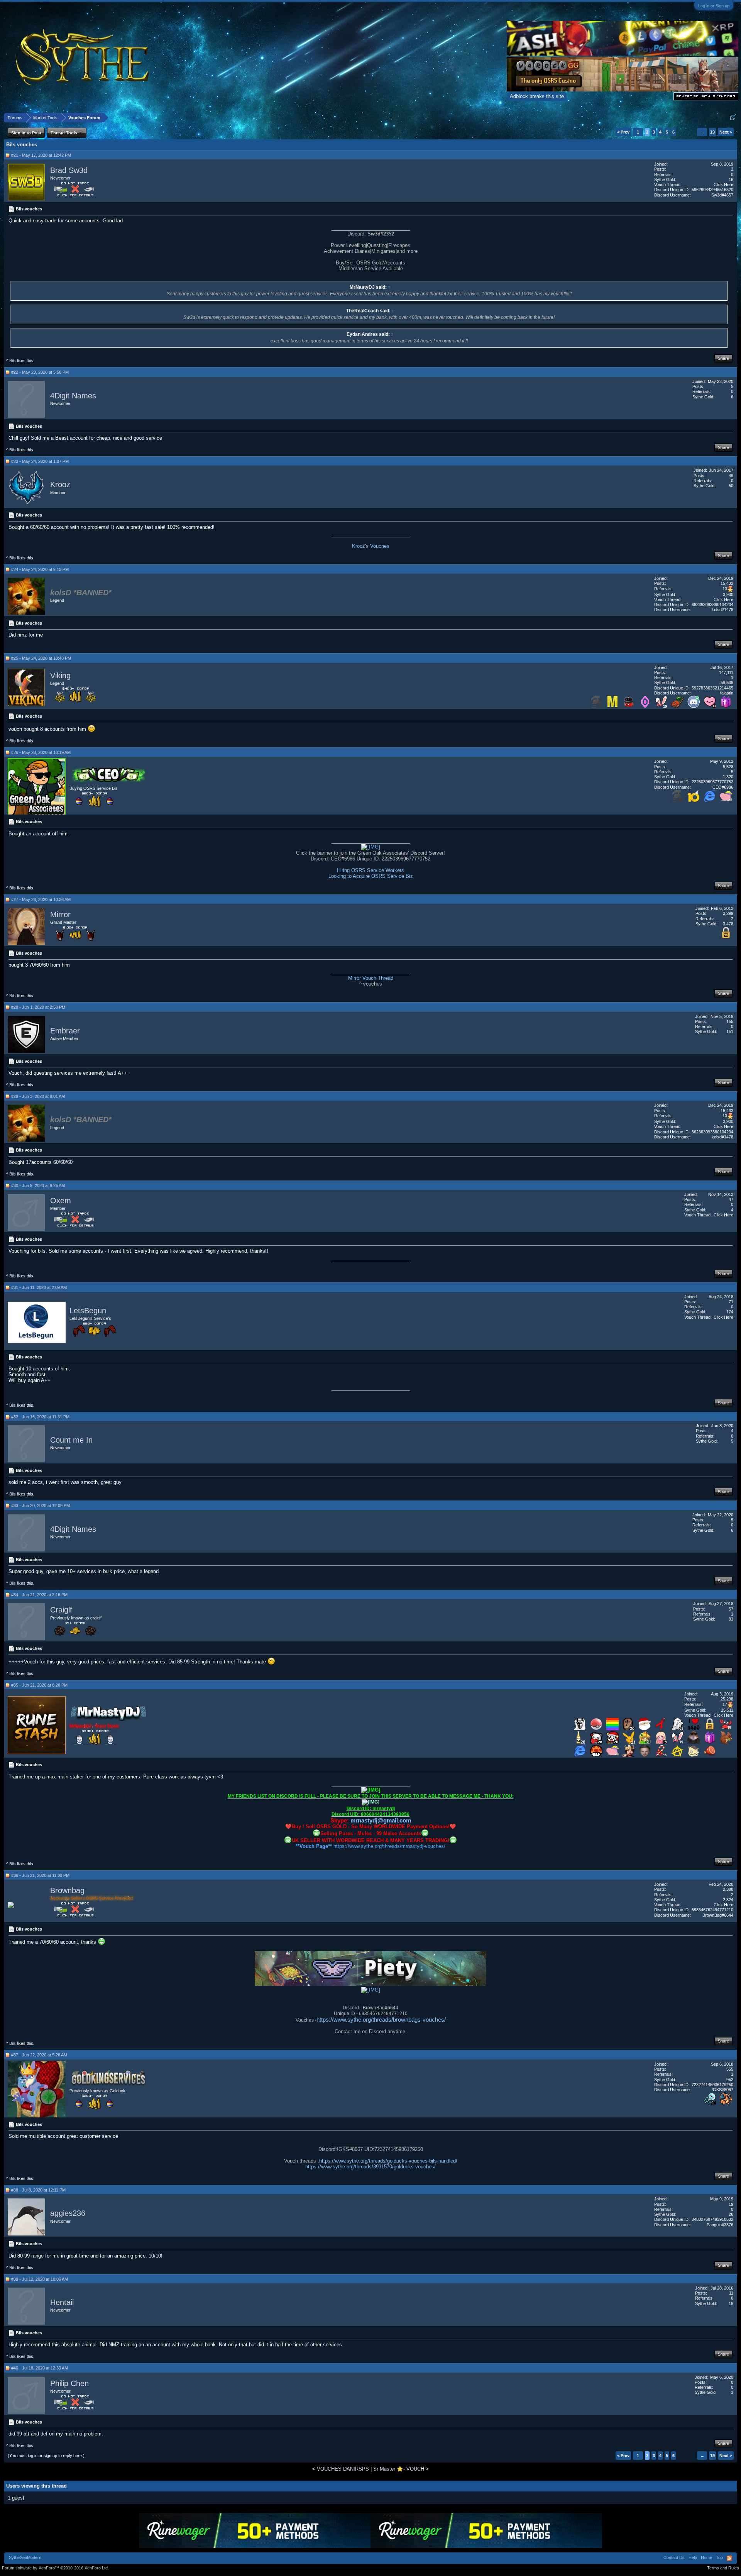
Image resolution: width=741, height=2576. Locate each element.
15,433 (727, 583)
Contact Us (674, 2557)
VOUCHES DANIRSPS (343, 2469)
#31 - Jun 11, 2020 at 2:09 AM (39, 1287)
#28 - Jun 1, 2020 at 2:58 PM (38, 1007)
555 (730, 2069)
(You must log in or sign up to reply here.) (46, 2456)
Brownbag (67, 1890)
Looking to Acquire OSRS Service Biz (371, 876)
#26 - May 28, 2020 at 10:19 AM (41, 752)
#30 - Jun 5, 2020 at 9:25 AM (38, 1186)
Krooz (60, 485)
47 (731, 1199)
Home (706, 2557)
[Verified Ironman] (596, 706)
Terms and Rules (723, 2568)
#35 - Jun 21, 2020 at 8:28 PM (39, 1685)
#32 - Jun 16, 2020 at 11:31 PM (40, 1417)
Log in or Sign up (714, 6)
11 (731, 2293)
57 (731, 1609)
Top (719, 2557)
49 (731, 476)
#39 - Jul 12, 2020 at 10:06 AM (40, 2279)
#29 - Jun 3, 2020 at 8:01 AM (38, 1096)
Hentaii (62, 2302)
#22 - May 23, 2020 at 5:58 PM (40, 372)
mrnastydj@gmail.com (381, 1820)
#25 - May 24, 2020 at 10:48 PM (41, 658)
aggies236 (68, 2214)
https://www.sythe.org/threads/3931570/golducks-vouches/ (370, 2167)
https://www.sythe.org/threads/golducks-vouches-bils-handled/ (388, 2161)
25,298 (727, 1699)
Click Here (723, 185)
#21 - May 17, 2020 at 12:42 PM (41, 155)
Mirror (60, 915)
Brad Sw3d (69, 170)
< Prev (623, 132)
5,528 (728, 767)
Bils (13, 361)
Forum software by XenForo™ (55, 2568)
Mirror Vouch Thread (371, 978)
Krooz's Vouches (371, 546)
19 (712, 132)
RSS (729, 2558)
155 (730, 1021)
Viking (60, 676)
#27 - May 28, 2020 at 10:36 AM (41, 899)
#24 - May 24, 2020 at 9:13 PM (40, 569)
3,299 (728, 913)
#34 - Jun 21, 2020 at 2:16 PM (39, 1595)
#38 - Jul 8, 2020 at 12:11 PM (38, 2190)
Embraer (65, 1031)
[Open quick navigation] (733, 118)
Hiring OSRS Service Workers (370, 870)
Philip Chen (69, 2383)
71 (731, 1302)
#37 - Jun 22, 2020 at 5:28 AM (39, 2055)
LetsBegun (88, 1311)
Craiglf (61, 1610)
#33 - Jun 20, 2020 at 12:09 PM (41, 1506)
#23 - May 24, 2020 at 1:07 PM (40, 461)
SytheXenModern (25, 2557)
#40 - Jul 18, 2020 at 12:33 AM (40, 2368)
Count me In (71, 1440)
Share (723, 358)
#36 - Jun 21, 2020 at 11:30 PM (40, 1875)
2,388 (728, 1889)
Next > (726, 132)
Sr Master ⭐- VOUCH (399, 2469)
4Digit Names (73, 396)
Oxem (61, 1201)
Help (693, 2557)
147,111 (726, 672)
